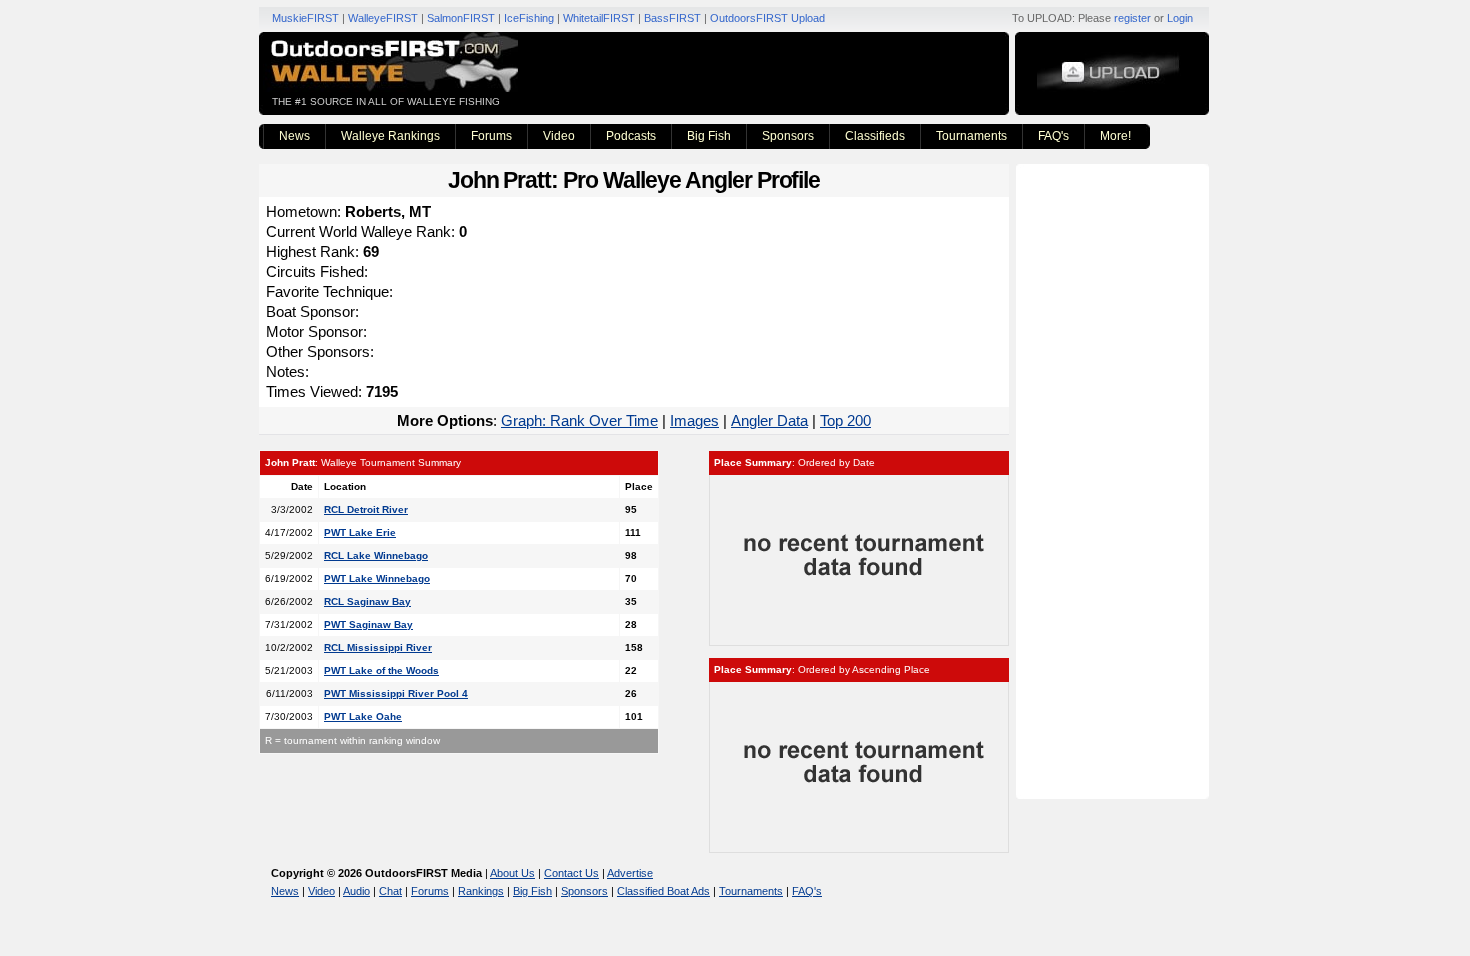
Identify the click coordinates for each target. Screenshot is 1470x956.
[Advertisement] (1115, 480)
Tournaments (971, 136)
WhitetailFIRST (599, 18)
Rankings (481, 891)
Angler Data (769, 420)
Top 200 (845, 420)
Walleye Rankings (390, 136)
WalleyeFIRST (383, 18)
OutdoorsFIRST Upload (767, 18)
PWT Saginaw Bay (368, 624)
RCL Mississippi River (378, 647)
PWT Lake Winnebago (377, 578)
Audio (356, 891)
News (294, 136)
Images (694, 420)
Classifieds (875, 136)
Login (1180, 18)
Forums (491, 136)
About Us (512, 873)
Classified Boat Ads (663, 891)
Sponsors (788, 136)
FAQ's (1053, 136)
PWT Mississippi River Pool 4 (396, 693)
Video (559, 136)
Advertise (630, 873)
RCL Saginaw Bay (367, 601)
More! (1115, 136)
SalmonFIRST (461, 18)
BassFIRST (672, 18)
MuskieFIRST (305, 18)
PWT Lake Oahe (363, 716)
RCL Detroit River (366, 509)
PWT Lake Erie (360, 532)
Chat (390, 891)
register (1132, 18)
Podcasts (631, 136)
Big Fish (709, 136)
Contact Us (571, 873)
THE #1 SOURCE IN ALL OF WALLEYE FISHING (386, 101)
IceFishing (529, 18)
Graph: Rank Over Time (579, 420)
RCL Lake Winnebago (376, 555)
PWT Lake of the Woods (381, 670)
